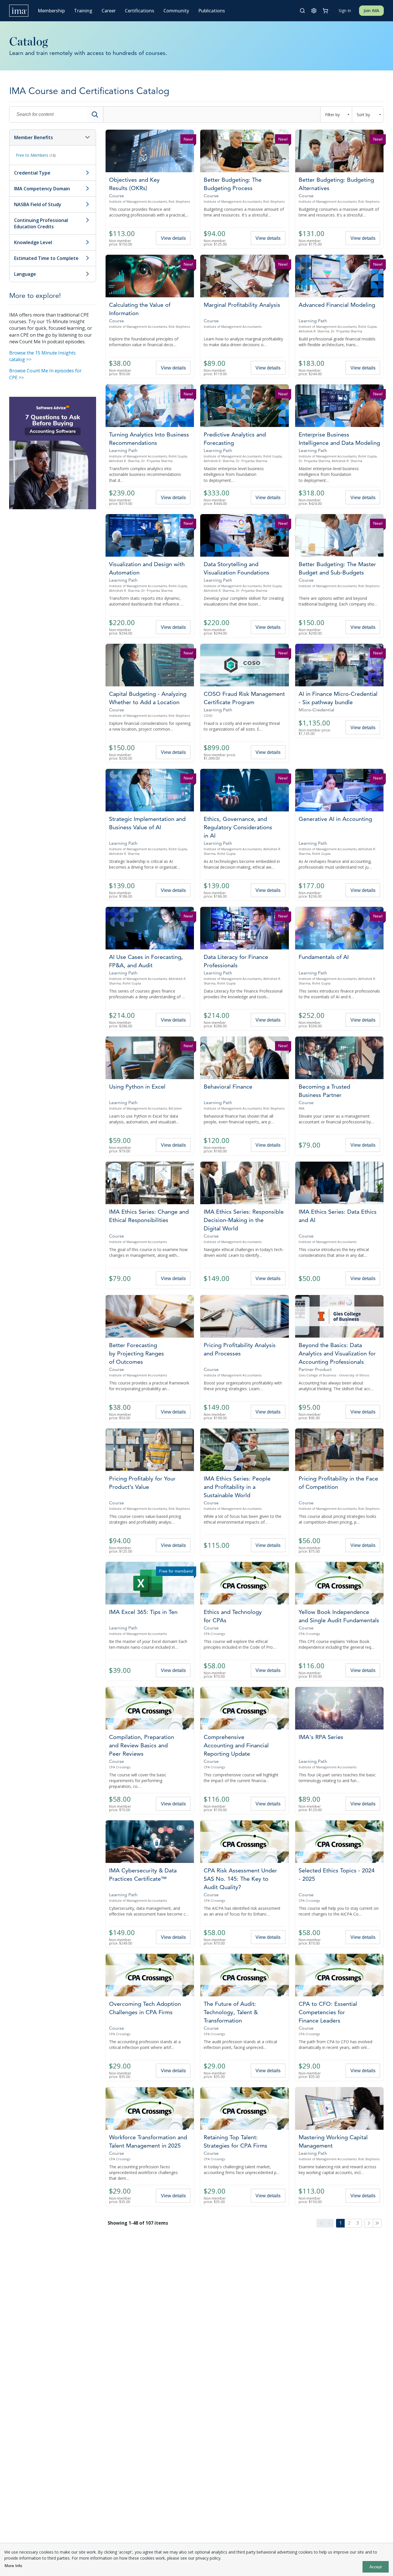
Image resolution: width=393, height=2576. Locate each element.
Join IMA (371, 10)
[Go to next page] (369, 2223)
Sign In (345, 10)
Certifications (140, 11)
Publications (212, 11)
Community (176, 11)
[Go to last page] (377, 2223)
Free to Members (36, 155)
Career (109, 11)
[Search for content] (95, 114)
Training (83, 11)
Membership (51, 11)
